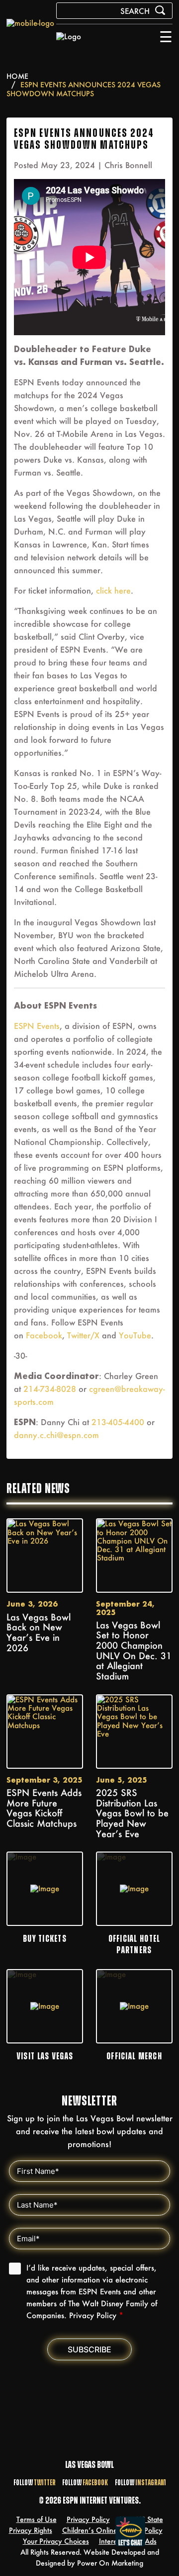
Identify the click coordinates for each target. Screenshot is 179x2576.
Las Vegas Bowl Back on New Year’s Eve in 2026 (39, 1633)
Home (17, 76)
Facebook (44, 1335)
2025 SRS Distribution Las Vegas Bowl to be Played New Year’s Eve (132, 1813)
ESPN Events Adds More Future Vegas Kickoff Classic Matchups (44, 1808)
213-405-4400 (118, 1422)
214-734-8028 (50, 1389)
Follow (35, 2483)
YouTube (135, 1335)
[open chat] (132, 2531)
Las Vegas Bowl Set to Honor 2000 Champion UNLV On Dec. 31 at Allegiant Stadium (134, 1651)
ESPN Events (37, 1026)
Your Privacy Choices (56, 2541)
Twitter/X (83, 1335)
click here (113, 590)
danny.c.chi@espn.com (56, 1435)
